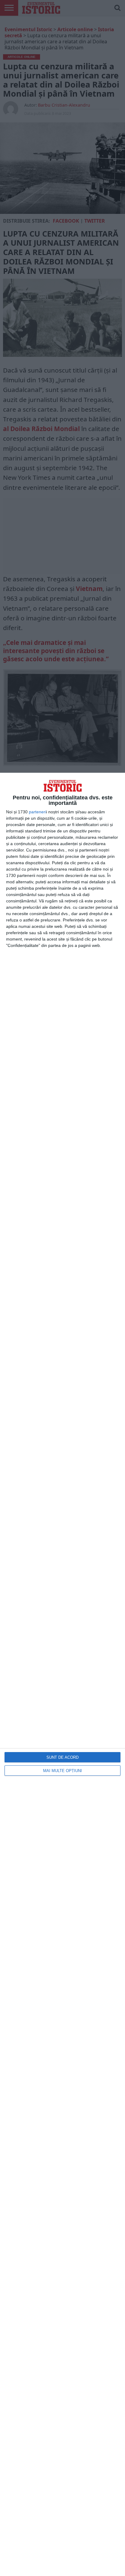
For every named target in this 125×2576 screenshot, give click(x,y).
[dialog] (62, 1674)
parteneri (37, 812)
